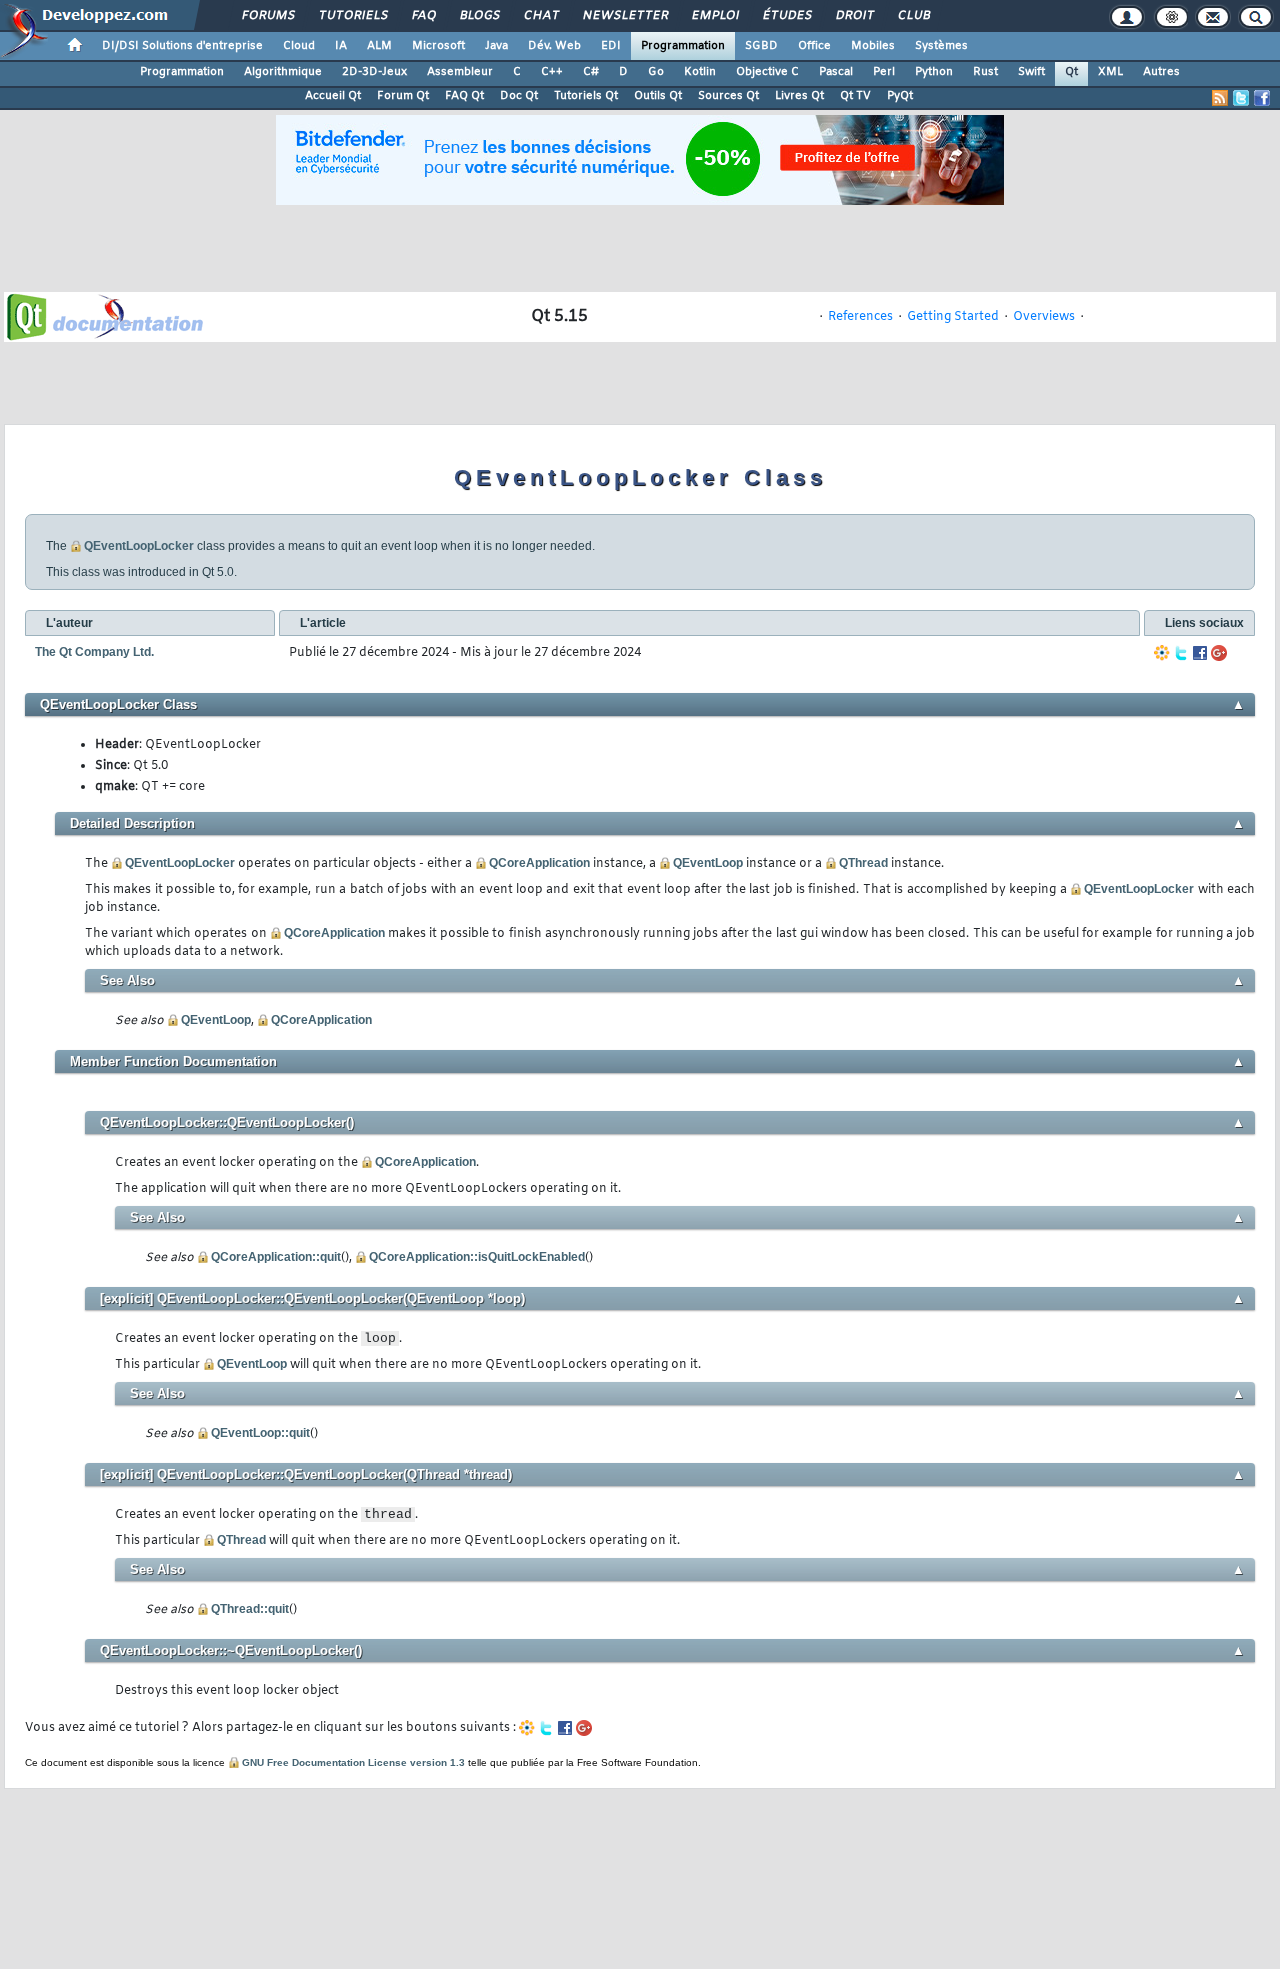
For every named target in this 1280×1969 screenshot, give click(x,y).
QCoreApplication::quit (276, 1257)
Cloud (299, 46)
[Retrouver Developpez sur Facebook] (1262, 98)
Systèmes (941, 46)
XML (1110, 72)
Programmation (683, 46)
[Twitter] (1181, 653)
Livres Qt (799, 96)
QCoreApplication (539, 863)
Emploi (714, 16)
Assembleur (460, 72)
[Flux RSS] (1220, 98)
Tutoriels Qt (586, 96)
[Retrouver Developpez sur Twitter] (1241, 98)
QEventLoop (708, 863)
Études (786, 16)
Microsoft (438, 46)
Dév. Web (554, 46)
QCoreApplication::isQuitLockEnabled (477, 1257)
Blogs (479, 16)
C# (591, 72)
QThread (863, 863)
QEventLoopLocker (139, 546)
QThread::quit (250, 1609)
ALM (379, 46)
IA (341, 46)
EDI (611, 46)
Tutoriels (352, 16)
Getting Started (953, 317)
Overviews (1044, 317)
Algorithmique (283, 72)
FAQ (423, 16)
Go (656, 72)
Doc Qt (519, 96)
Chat (540, 16)
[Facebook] (1200, 653)
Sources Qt (728, 96)
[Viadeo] (1162, 653)
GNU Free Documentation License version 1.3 (353, 1762)
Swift (1031, 72)
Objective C (767, 72)
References (860, 317)
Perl (884, 72)
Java (496, 46)
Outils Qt (658, 96)
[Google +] (1219, 653)
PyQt (900, 96)
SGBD (761, 46)
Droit (854, 16)
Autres (1161, 72)
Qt (1071, 72)
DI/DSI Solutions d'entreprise (182, 46)
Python (934, 72)
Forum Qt (403, 96)
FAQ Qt (464, 96)
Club (913, 16)
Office (814, 46)
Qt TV (855, 96)
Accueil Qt (333, 96)
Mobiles (873, 46)
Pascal (836, 72)
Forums (267, 16)
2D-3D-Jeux (374, 72)
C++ (552, 72)
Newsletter (624, 16)
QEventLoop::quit (260, 1433)
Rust (985, 72)
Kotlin (700, 72)
